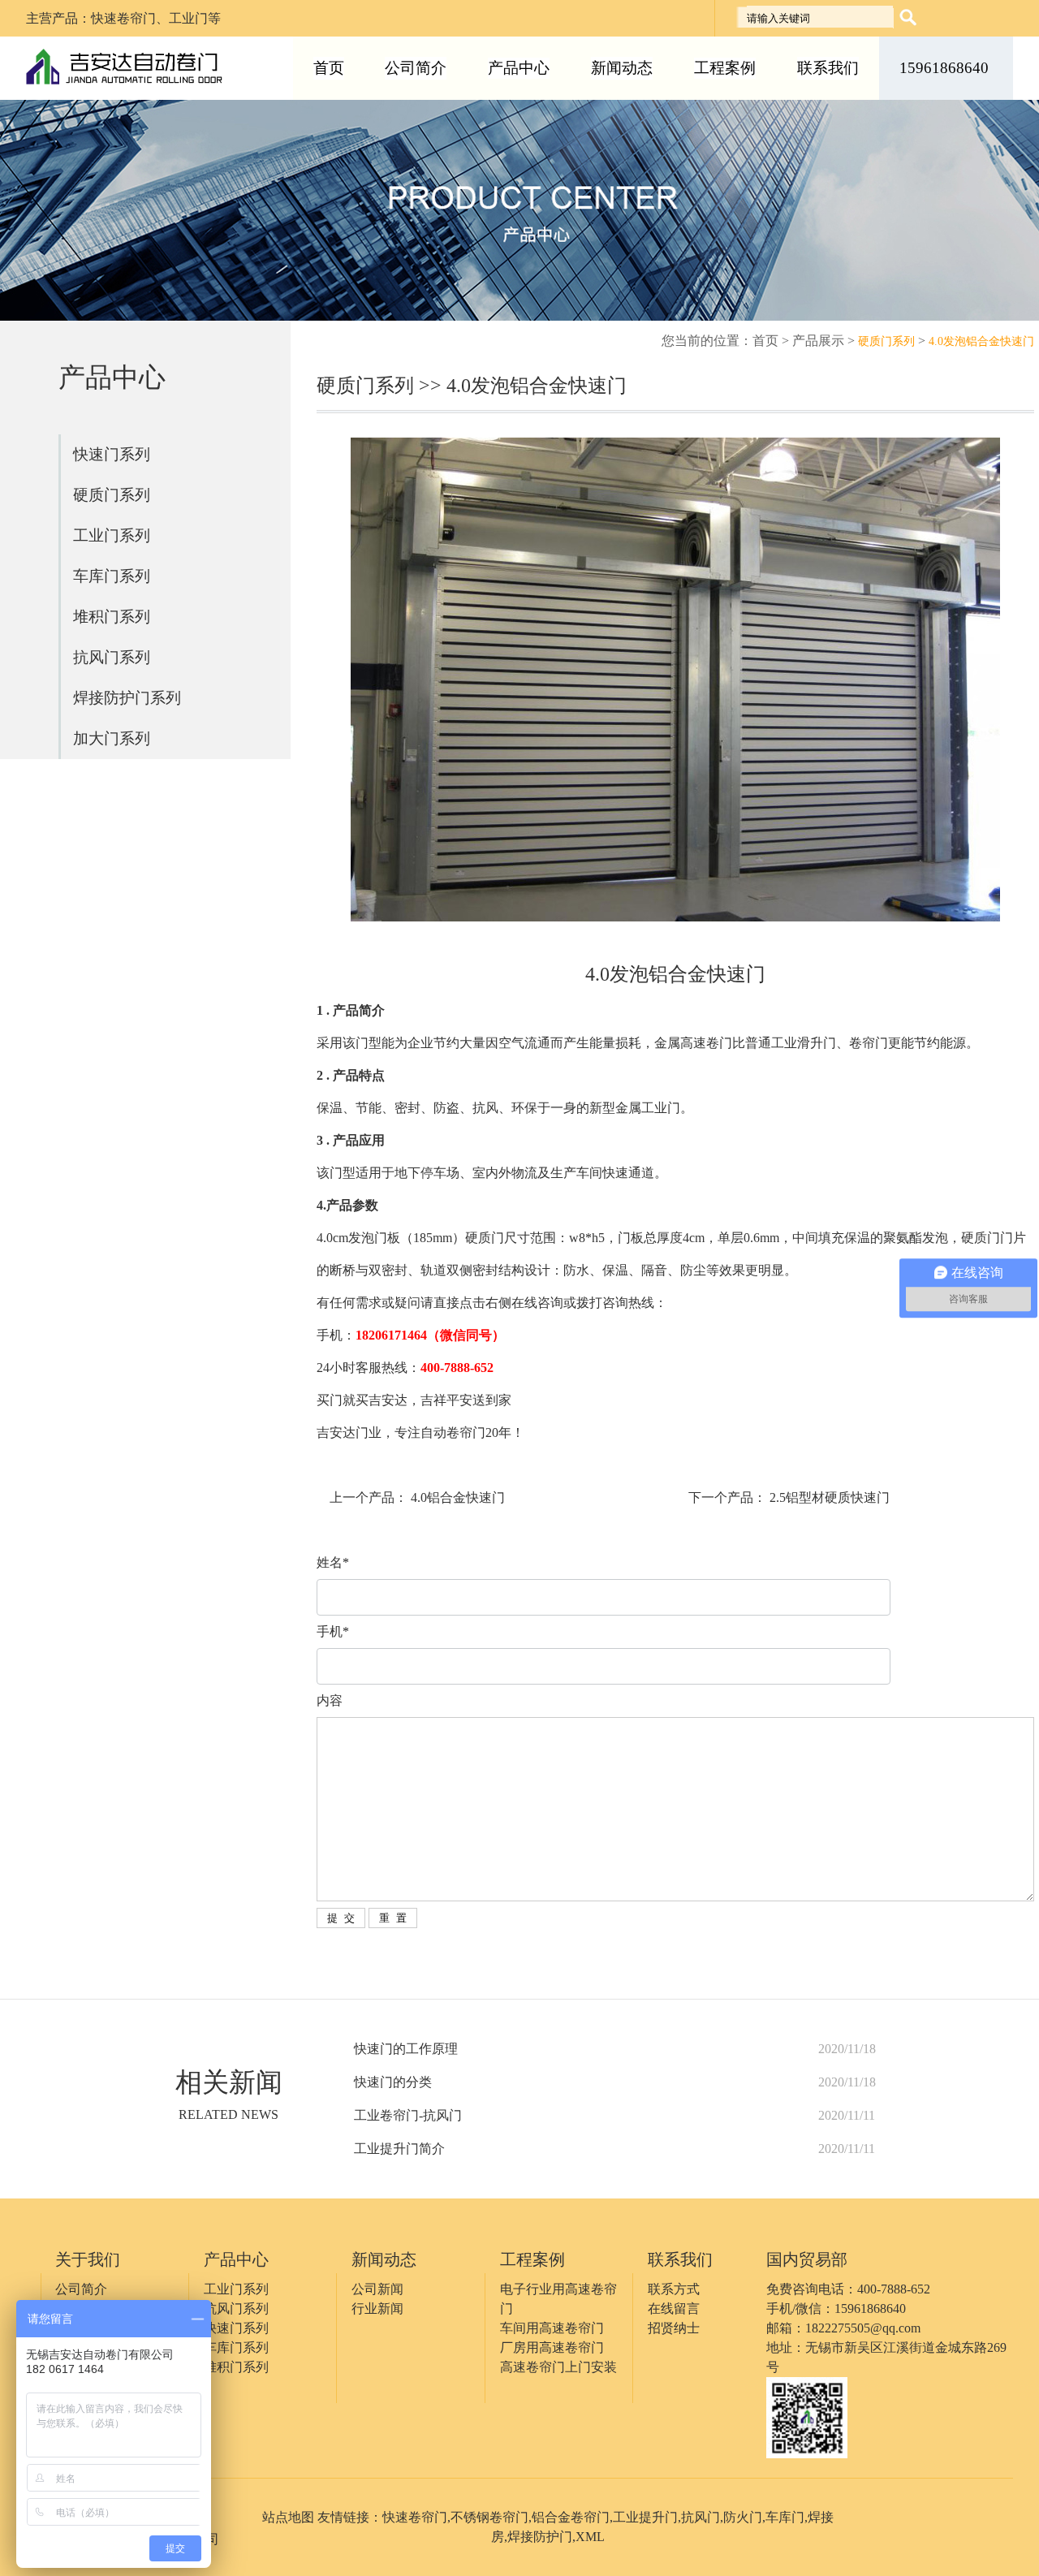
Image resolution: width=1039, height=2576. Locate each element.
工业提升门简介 (399, 2149)
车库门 (785, 2517)
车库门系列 (112, 576)
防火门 (743, 2517)
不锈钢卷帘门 (489, 2517)
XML (590, 2537)
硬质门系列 (112, 495)
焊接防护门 (540, 2537)
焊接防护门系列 (127, 698)
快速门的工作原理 (406, 2049)
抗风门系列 (112, 657)
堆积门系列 (112, 617)
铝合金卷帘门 (571, 2517)
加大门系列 (112, 738)
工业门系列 (112, 535)
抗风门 (701, 2517)
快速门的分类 (393, 2082)
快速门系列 (112, 454)
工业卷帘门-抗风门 (408, 2115)
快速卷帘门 (415, 2517)
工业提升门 (645, 2517)
